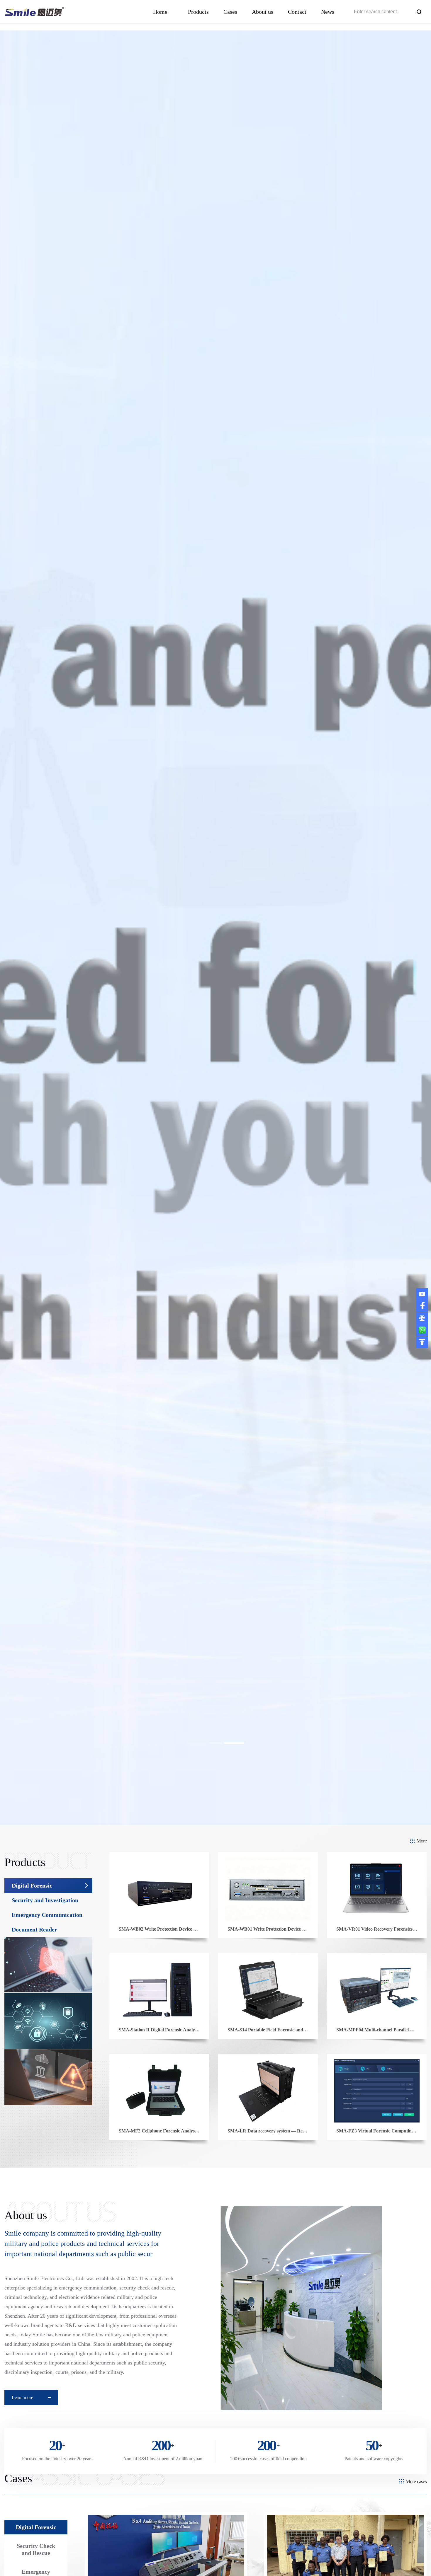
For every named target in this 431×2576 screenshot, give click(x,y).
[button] (197, 1743)
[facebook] (422, 1305)
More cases (416, 2481)
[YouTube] (422, 1293)
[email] (422, 1318)
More (421, 1841)
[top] (422, 1341)
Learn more (22, 2397)
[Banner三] (215, 928)
